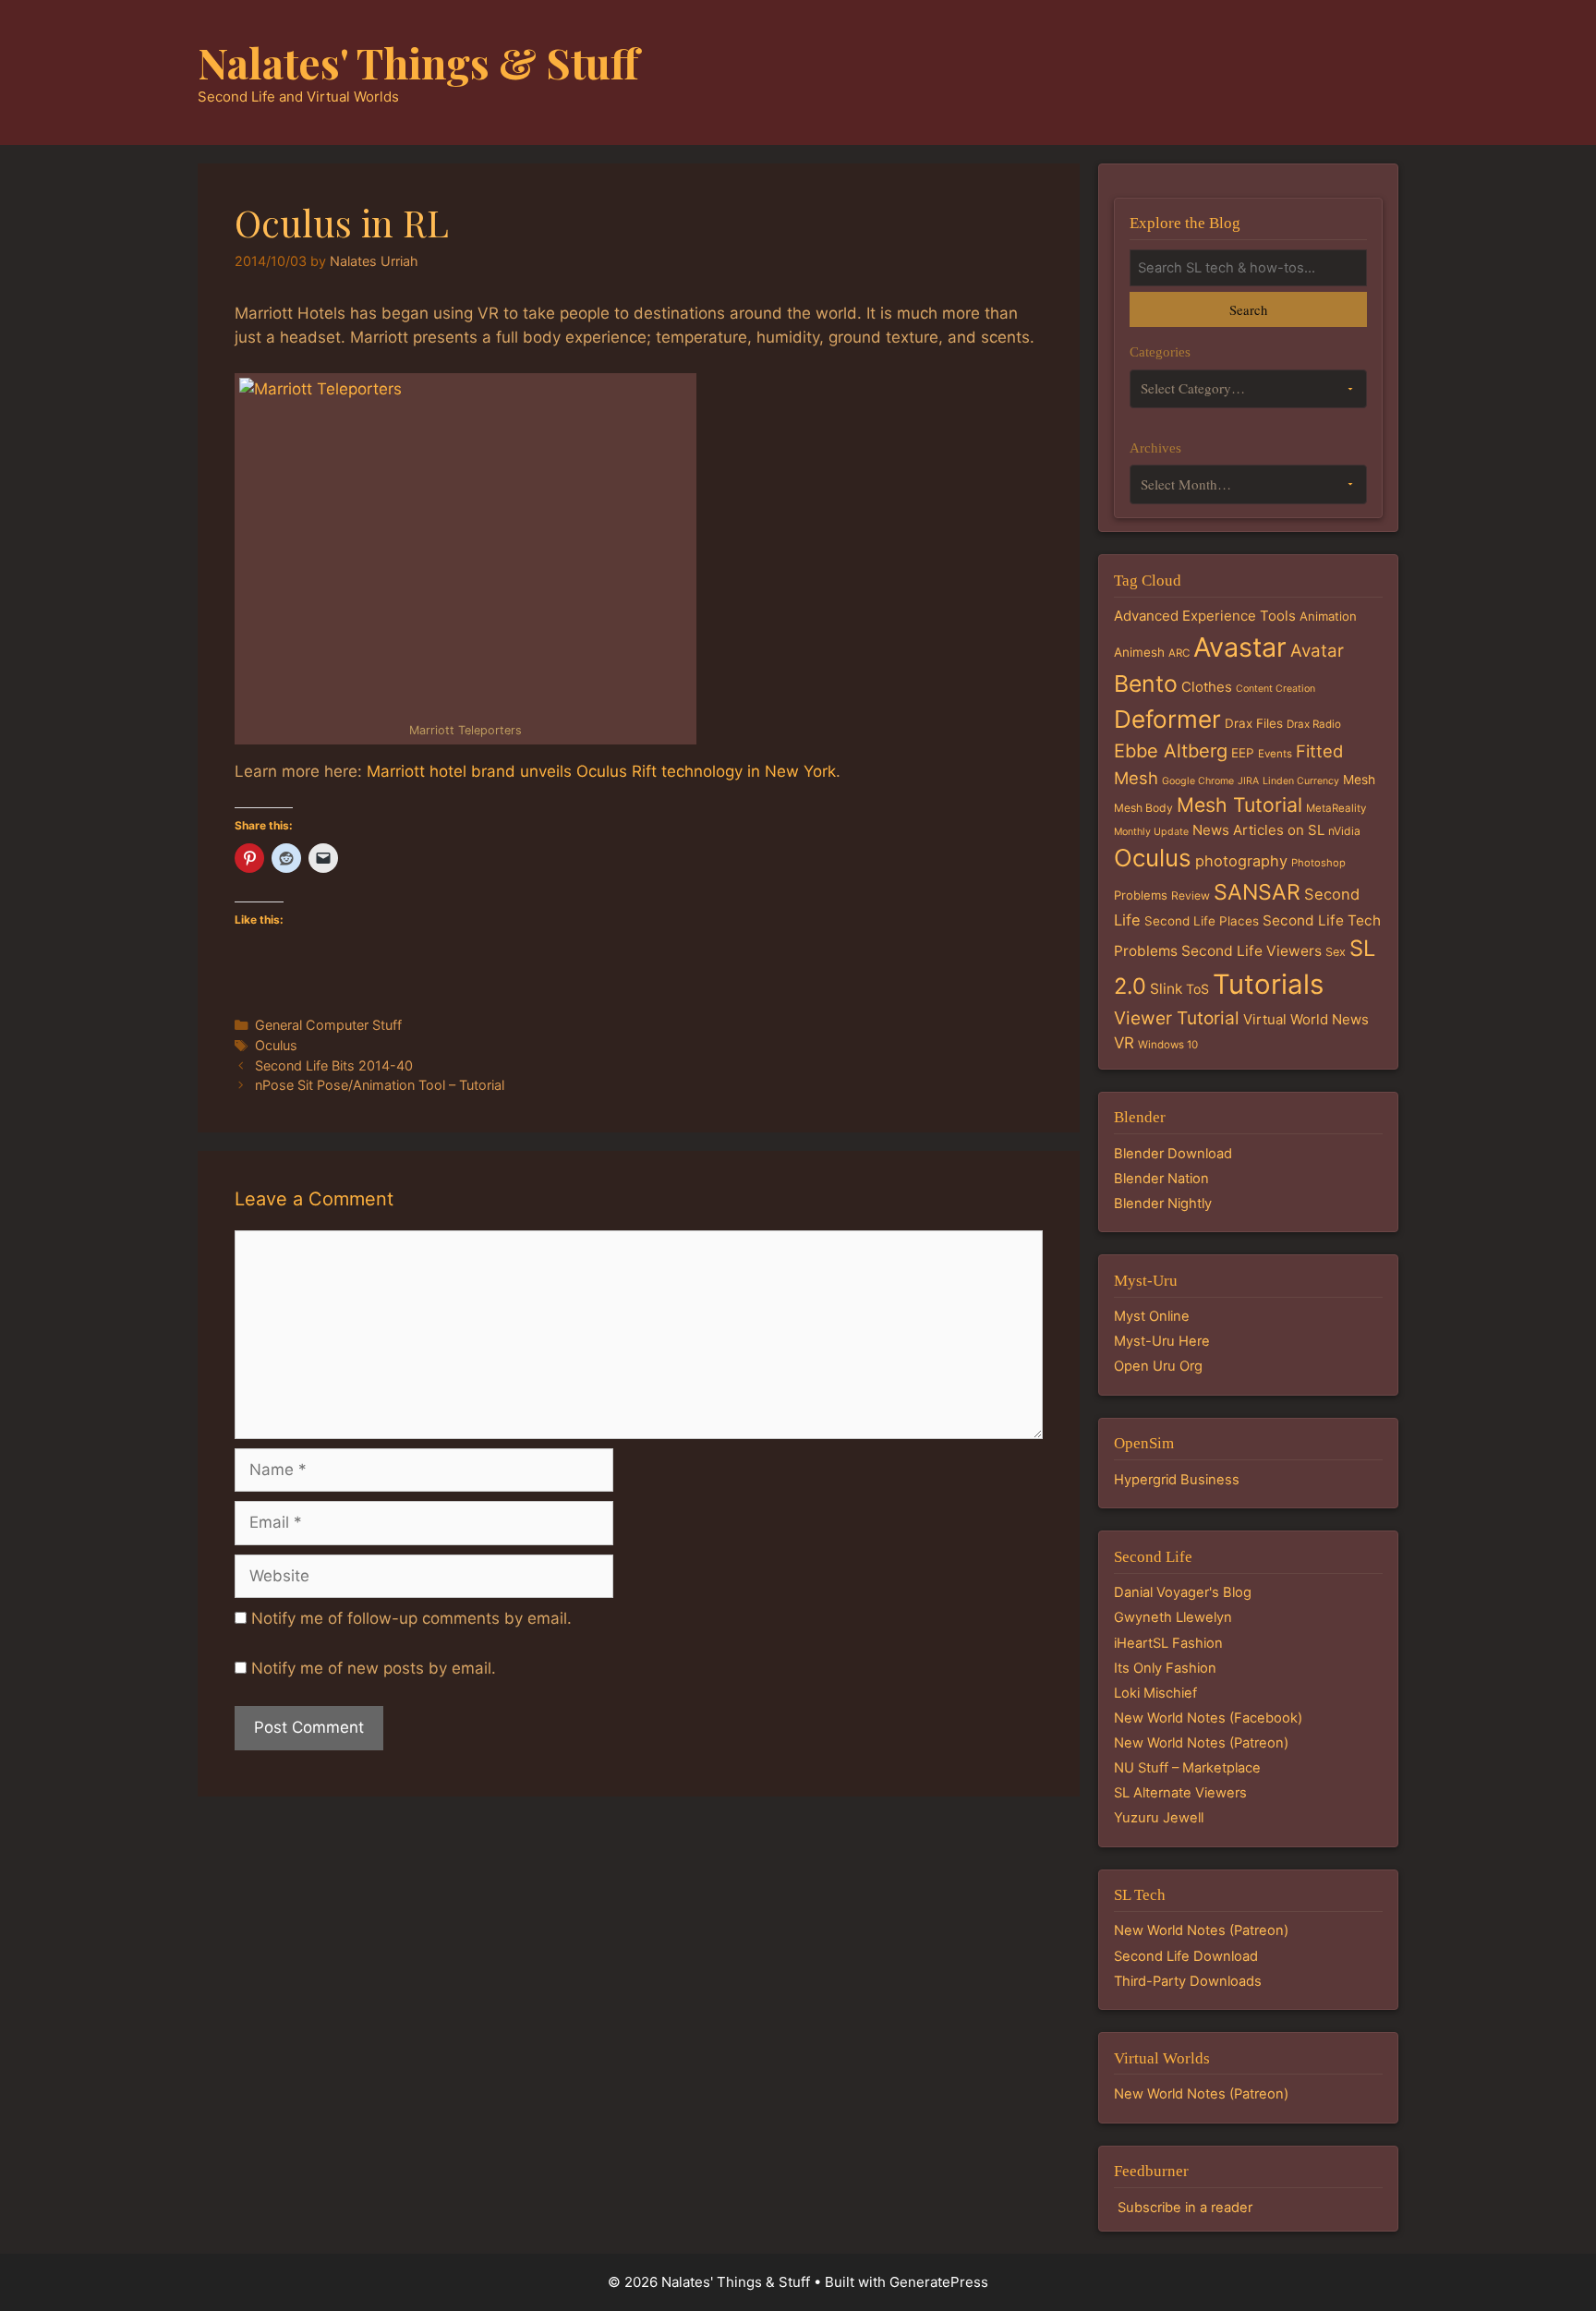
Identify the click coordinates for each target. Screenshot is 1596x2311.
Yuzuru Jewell (1159, 1818)
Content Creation (1276, 689)
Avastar (1240, 647)
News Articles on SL (1258, 830)
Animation (1328, 616)
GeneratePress (939, 2282)
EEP (1243, 753)
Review (1191, 895)
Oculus (276, 1045)
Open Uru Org (1158, 1366)
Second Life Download (1186, 1956)
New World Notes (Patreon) (1201, 1743)
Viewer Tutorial (1177, 1018)
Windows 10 (1168, 1045)
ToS (1197, 989)
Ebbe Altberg (1171, 751)
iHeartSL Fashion (1168, 1643)
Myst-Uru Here (1162, 1341)
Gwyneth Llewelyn (1173, 1617)
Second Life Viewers (1251, 951)
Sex (1336, 952)
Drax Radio (1314, 724)
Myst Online (1152, 1316)
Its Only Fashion (1165, 1668)
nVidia (1344, 831)
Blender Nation (1161, 1179)
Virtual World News (1306, 1019)
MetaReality (1336, 808)
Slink (1166, 989)
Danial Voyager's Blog (1183, 1592)
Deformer (1167, 719)
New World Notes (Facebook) (1208, 1718)
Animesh (1139, 652)
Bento (1146, 684)
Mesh (1359, 780)
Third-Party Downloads (1188, 1981)
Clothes (1207, 687)
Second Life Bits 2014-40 (334, 1065)
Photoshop (1318, 863)
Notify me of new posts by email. (374, 1668)
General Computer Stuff (328, 1025)
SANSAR (1257, 892)
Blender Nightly (1163, 1204)
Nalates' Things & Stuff (418, 62)
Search (1248, 309)
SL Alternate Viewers (1180, 1793)
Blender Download (1173, 1154)
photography (1241, 861)
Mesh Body (1143, 808)
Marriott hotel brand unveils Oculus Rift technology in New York (601, 771)
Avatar (1317, 651)
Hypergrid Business (1177, 1480)
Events (1275, 754)
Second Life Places (1202, 921)
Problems (1141, 895)
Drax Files (1254, 723)
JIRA (1248, 781)
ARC (1179, 653)
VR (1124, 1043)
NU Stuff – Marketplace (1187, 1768)
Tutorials (1268, 984)
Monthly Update (1151, 832)
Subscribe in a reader (1185, 2208)
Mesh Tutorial (1239, 805)
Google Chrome (1198, 781)
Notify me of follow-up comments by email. (411, 1618)
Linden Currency (1301, 781)
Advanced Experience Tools (1205, 616)
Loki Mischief (1155, 1693)
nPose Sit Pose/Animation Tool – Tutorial (380, 1085)
